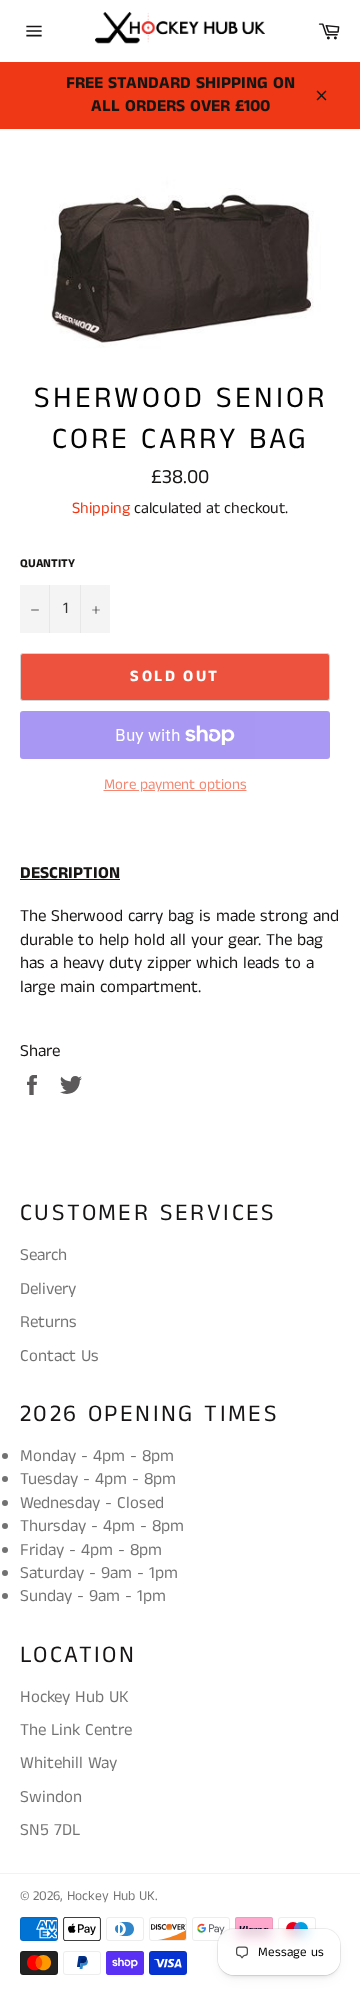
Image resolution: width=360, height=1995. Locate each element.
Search (43, 1255)
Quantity (47, 564)
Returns (48, 1322)
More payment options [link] (175, 785)
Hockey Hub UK (111, 1896)
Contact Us (59, 1356)
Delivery (48, 1289)
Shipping (101, 508)
